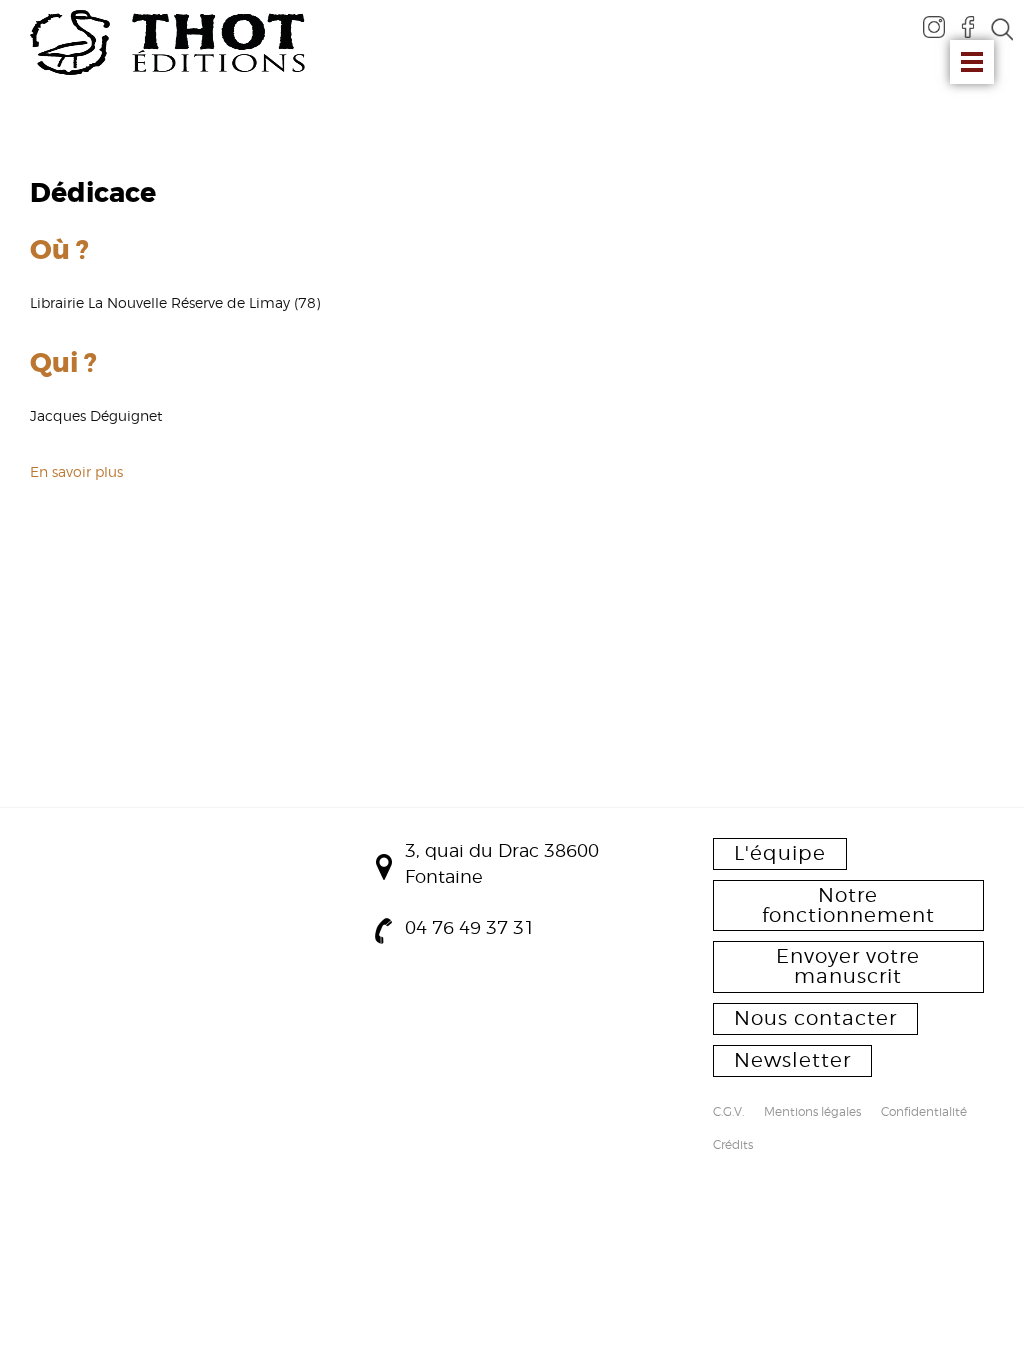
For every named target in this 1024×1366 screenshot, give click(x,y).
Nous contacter (815, 1018)
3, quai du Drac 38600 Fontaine (502, 863)
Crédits (733, 1146)
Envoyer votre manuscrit (848, 966)
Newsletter (792, 1060)
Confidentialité (924, 1113)
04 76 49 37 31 (470, 927)
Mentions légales (812, 1113)
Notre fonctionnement (848, 905)
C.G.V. (728, 1113)
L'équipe (780, 853)
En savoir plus (76, 471)
